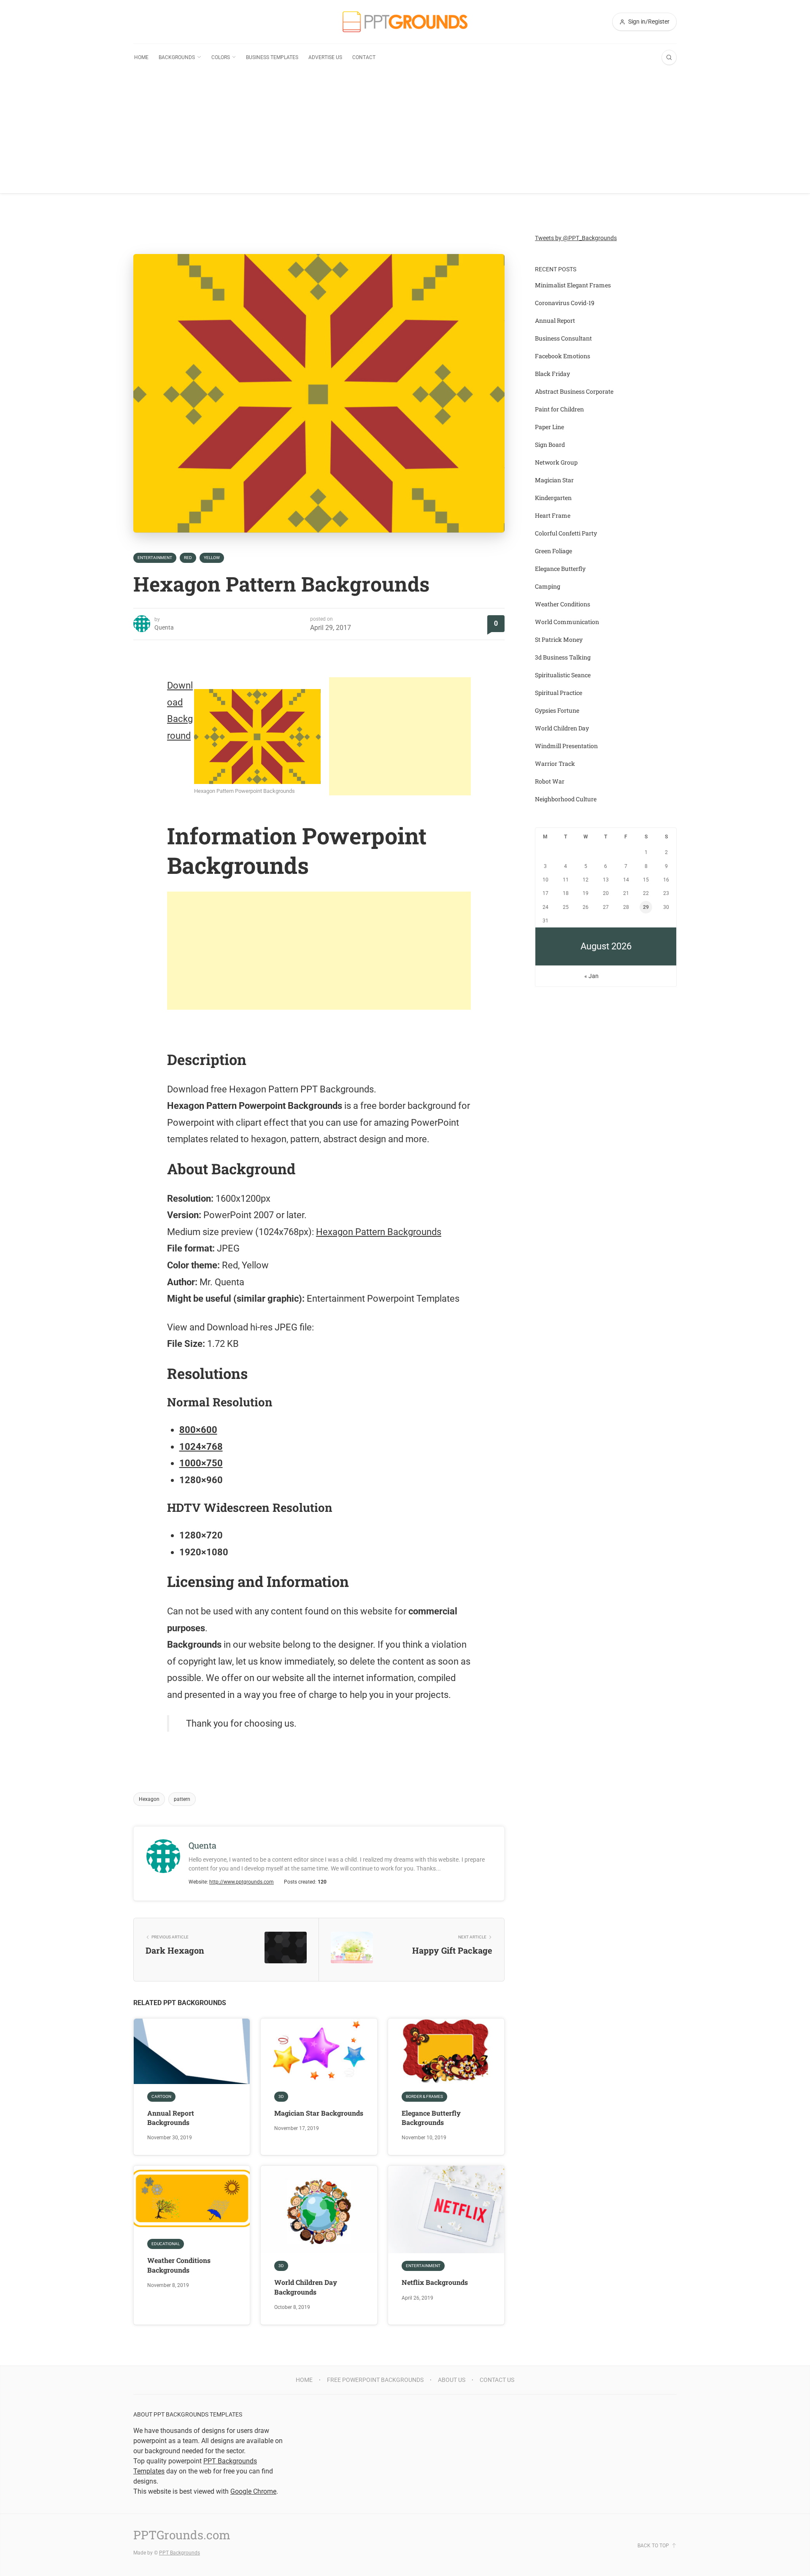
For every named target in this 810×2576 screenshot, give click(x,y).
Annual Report (555, 320)
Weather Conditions (563, 604)
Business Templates (272, 57)
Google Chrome (253, 2491)
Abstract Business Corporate (574, 391)
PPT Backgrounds (180, 2553)
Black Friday (552, 374)
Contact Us (497, 2380)
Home (141, 57)
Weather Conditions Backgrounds (179, 2265)
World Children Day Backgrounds (306, 2287)
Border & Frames (424, 2096)
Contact (364, 57)
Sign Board (550, 445)
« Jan (591, 976)
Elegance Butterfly (560, 569)
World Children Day (562, 728)
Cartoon (161, 2096)
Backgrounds (177, 57)
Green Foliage (553, 551)
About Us (452, 2380)
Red (188, 558)
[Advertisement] (405, 134)
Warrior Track (555, 764)
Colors (221, 57)
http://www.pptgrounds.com (242, 1882)
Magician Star (554, 480)
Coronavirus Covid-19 (565, 303)
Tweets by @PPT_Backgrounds (576, 238)
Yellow (212, 558)
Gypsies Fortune (557, 710)
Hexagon (149, 1799)
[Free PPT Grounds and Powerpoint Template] (405, 22)
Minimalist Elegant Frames (573, 285)
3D (281, 2096)
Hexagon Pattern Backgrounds (379, 1232)
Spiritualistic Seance (563, 675)
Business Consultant (563, 338)
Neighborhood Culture (566, 799)
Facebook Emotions (563, 356)
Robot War (550, 781)
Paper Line (549, 427)
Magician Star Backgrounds (319, 2113)
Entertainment (155, 558)
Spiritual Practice (559, 693)
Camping (548, 586)
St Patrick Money (559, 639)
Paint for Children (559, 409)
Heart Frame (553, 515)
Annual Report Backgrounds (171, 2118)
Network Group (556, 462)
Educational (166, 2244)
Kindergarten (553, 498)
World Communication (567, 622)
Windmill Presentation (566, 746)
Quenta (164, 627)
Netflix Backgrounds (435, 2282)
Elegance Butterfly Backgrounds (431, 2118)
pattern (182, 1799)
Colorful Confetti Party (566, 533)
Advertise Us (325, 57)
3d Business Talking (563, 657)
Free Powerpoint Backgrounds (375, 2380)
